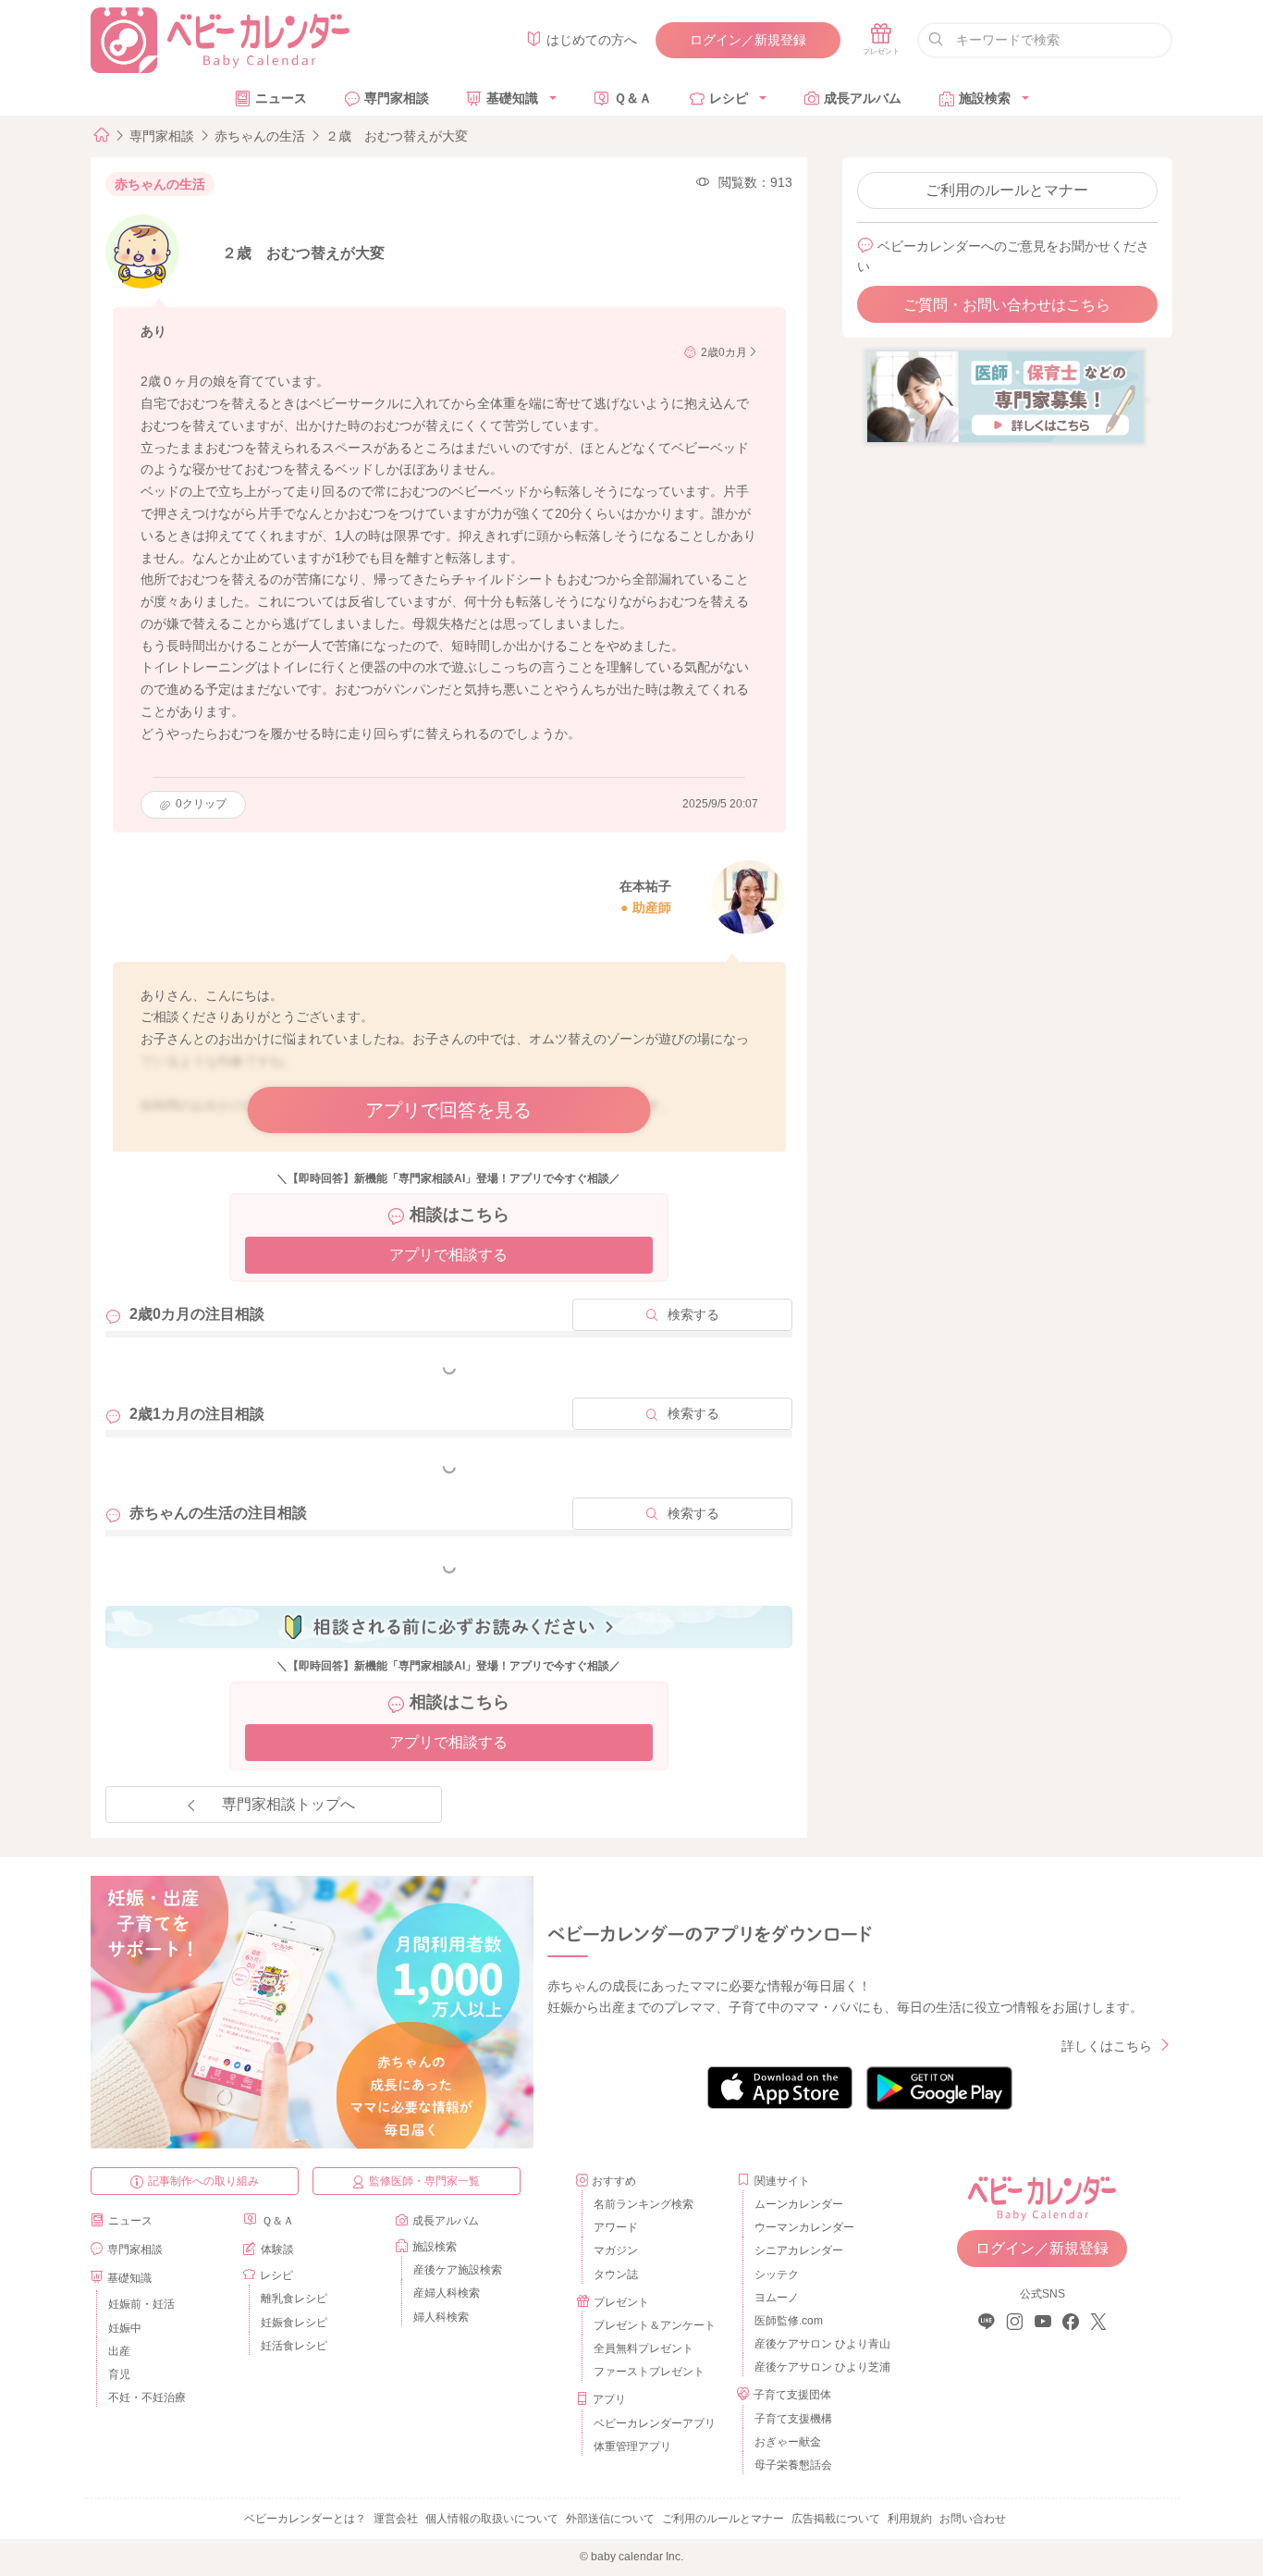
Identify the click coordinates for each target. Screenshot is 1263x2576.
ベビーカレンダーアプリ (655, 2423)
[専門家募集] (1005, 396)
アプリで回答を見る (448, 1110)
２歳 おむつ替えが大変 (397, 136)
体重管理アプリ (632, 2447)
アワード (616, 2227)
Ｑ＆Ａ (633, 98)
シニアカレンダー (799, 2250)
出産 (119, 2351)
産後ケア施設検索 (458, 2270)
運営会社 (396, 2519)
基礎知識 (512, 98)
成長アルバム (863, 98)
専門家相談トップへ (288, 1804)
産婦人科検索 (447, 2293)
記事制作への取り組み (203, 2181)
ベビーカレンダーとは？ (305, 2519)
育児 (119, 2374)
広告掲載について (836, 2519)
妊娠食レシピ (294, 2323)
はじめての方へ (592, 40)
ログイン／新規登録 (748, 40)
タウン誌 (616, 2274)
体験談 (277, 2249)
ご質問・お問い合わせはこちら (1007, 305)
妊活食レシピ (294, 2346)
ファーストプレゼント (649, 2372)
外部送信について (610, 2519)
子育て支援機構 (793, 2419)
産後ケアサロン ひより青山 (820, 2344)
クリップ (201, 804)
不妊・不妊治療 (147, 2397)
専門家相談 (397, 98)
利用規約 (910, 2519)
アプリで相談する (448, 1255)
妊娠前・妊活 (141, 2304)
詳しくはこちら (1107, 2046)
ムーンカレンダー (799, 2204)
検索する (693, 1314)
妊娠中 (125, 2328)
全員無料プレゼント (644, 2348)
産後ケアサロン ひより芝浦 (820, 2367)
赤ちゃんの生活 (260, 136)
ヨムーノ (777, 2298)
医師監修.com (789, 2321)
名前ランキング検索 (644, 2204)
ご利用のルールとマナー (1007, 190)
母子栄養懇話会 (793, 2465)
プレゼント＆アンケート (655, 2325)
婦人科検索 (441, 2317)
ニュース (281, 98)
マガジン (616, 2250)
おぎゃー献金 (788, 2442)
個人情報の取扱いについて (492, 2519)
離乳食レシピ (294, 2299)
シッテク (777, 2274)
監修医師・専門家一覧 (424, 2181)
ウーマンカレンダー (804, 2227)
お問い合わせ (973, 2519)
